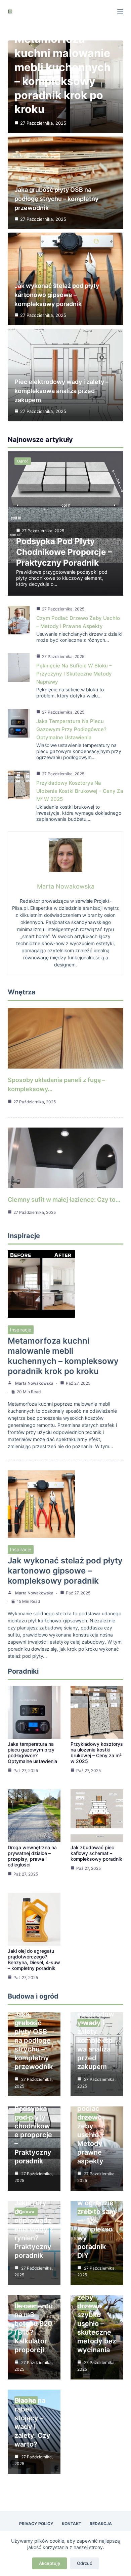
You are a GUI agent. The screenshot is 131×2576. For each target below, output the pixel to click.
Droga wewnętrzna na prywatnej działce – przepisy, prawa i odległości (32, 1856)
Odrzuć (84, 2563)
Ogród (23, 461)
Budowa (26, 2212)
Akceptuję (50, 2563)
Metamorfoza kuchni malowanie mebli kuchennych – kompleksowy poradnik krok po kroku (63, 1356)
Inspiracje (21, 1330)
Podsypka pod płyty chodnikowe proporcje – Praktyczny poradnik (64, 552)
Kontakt (72, 2524)
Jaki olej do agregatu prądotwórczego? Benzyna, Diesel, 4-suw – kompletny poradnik (34, 1959)
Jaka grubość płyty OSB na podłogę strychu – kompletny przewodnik (56, 199)
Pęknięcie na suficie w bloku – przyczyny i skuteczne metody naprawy (74, 674)
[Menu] (120, 12)
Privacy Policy (36, 2524)
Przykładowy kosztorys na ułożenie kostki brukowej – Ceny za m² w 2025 (80, 791)
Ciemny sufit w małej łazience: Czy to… (64, 1200)
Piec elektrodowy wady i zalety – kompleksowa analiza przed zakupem (61, 391)
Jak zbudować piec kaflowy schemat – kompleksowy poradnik (96, 1853)
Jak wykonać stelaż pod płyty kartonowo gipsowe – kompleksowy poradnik (57, 295)
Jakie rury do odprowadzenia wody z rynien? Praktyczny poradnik (34, 2229)
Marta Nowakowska (34, 1383)
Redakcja (101, 2524)
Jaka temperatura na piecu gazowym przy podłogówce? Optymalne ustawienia (71, 729)
